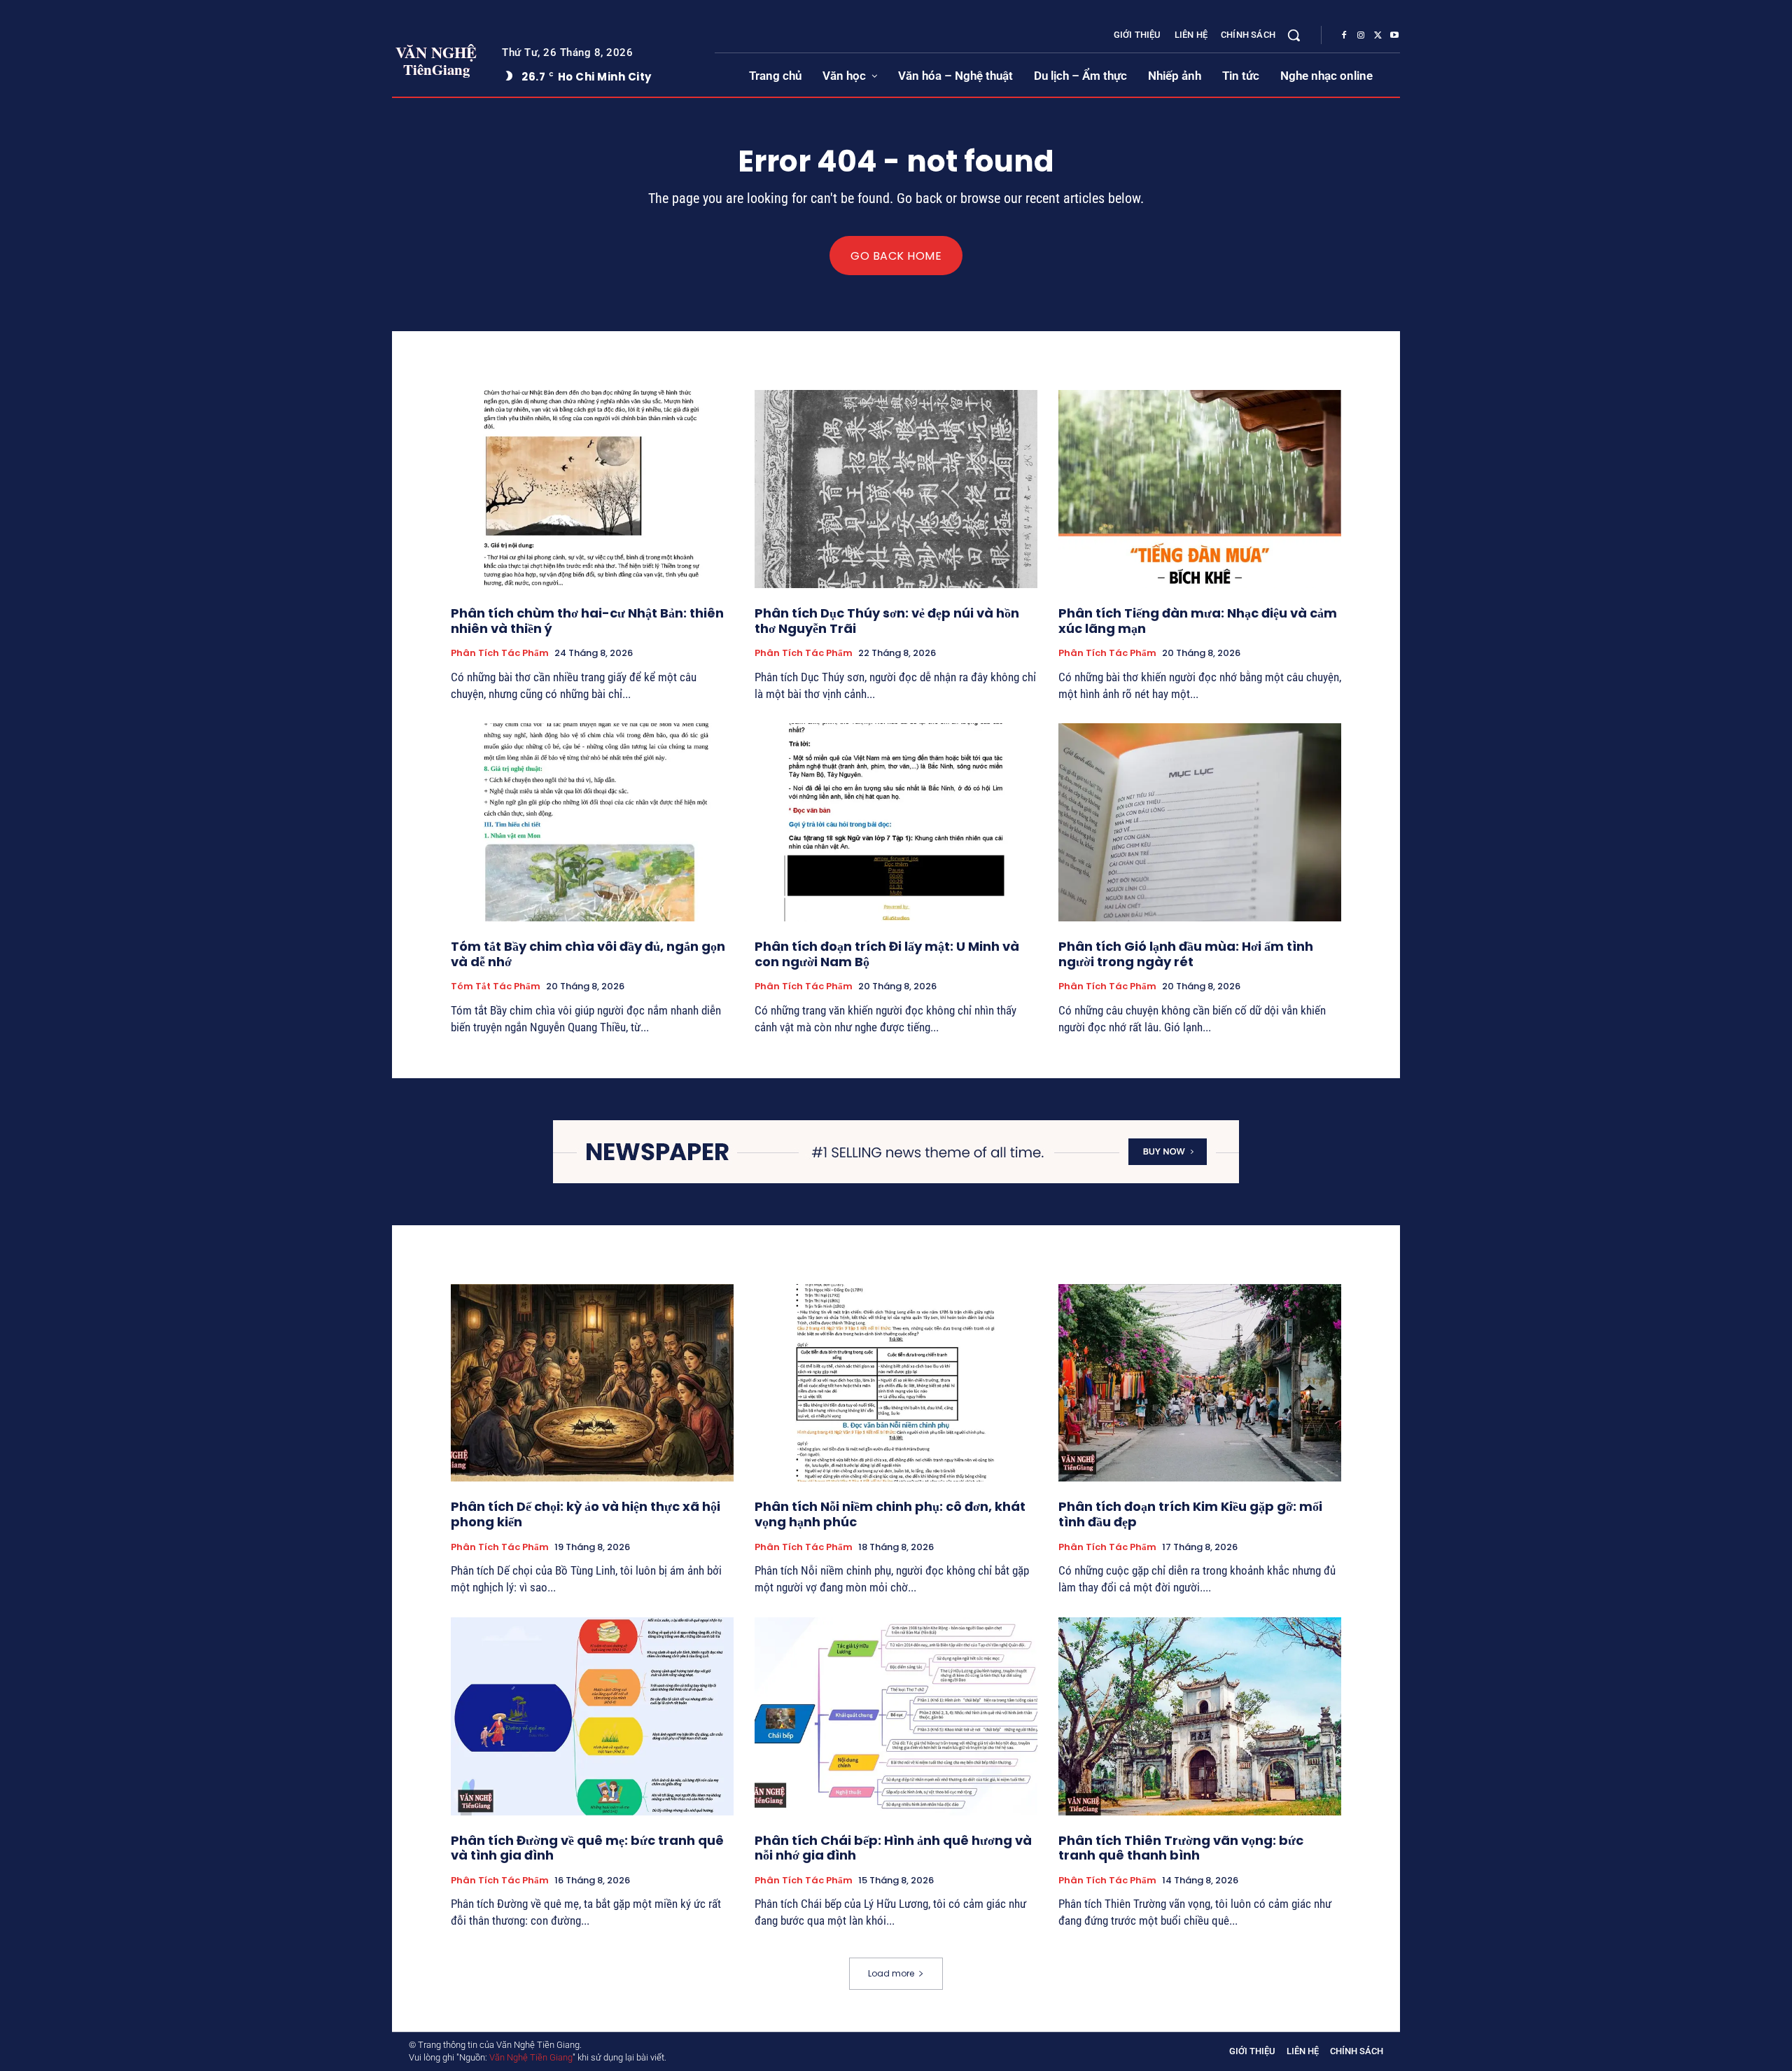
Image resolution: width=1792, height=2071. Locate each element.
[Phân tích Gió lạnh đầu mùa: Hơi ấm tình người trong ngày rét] (1200, 822)
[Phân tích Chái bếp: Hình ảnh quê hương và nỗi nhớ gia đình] (896, 1716)
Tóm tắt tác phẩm (496, 986)
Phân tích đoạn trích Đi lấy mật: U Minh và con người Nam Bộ (887, 954)
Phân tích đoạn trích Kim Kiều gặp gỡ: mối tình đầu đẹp (1190, 1514)
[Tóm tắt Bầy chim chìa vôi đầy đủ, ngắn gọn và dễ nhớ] (592, 822)
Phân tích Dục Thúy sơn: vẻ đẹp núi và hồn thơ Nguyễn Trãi (887, 621)
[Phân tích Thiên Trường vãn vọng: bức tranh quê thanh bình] (1200, 1716)
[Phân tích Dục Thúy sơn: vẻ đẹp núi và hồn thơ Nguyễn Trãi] (896, 489)
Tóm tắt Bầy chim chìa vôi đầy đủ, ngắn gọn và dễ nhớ (588, 954)
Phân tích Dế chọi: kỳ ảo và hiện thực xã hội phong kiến (586, 1514)
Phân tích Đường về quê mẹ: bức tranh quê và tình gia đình (587, 1848)
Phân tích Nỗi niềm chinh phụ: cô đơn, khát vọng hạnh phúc (890, 1514)
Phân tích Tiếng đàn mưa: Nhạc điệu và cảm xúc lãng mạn (1198, 621)
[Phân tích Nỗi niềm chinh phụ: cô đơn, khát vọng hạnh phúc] (896, 1383)
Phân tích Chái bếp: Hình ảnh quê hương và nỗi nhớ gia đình (893, 1848)
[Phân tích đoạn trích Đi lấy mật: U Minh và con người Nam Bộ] (896, 822)
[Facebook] (1344, 36)
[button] (1294, 35)
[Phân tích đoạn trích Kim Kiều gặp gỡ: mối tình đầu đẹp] (1200, 1383)
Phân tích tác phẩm (500, 653)
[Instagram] (1361, 36)
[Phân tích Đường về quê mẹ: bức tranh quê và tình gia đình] (592, 1716)
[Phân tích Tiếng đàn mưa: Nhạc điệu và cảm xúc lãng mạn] (1200, 489)
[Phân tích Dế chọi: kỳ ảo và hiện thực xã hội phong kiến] (592, 1383)
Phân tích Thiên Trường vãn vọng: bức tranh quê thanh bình (1181, 1848)
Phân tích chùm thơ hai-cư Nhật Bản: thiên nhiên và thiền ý (587, 621)
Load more (891, 1973)
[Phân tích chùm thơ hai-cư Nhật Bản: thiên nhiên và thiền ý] (592, 489)
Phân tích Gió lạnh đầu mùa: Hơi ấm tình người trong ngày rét (1186, 954)
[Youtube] (1394, 36)
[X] (1378, 36)
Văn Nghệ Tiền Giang (531, 2057)
